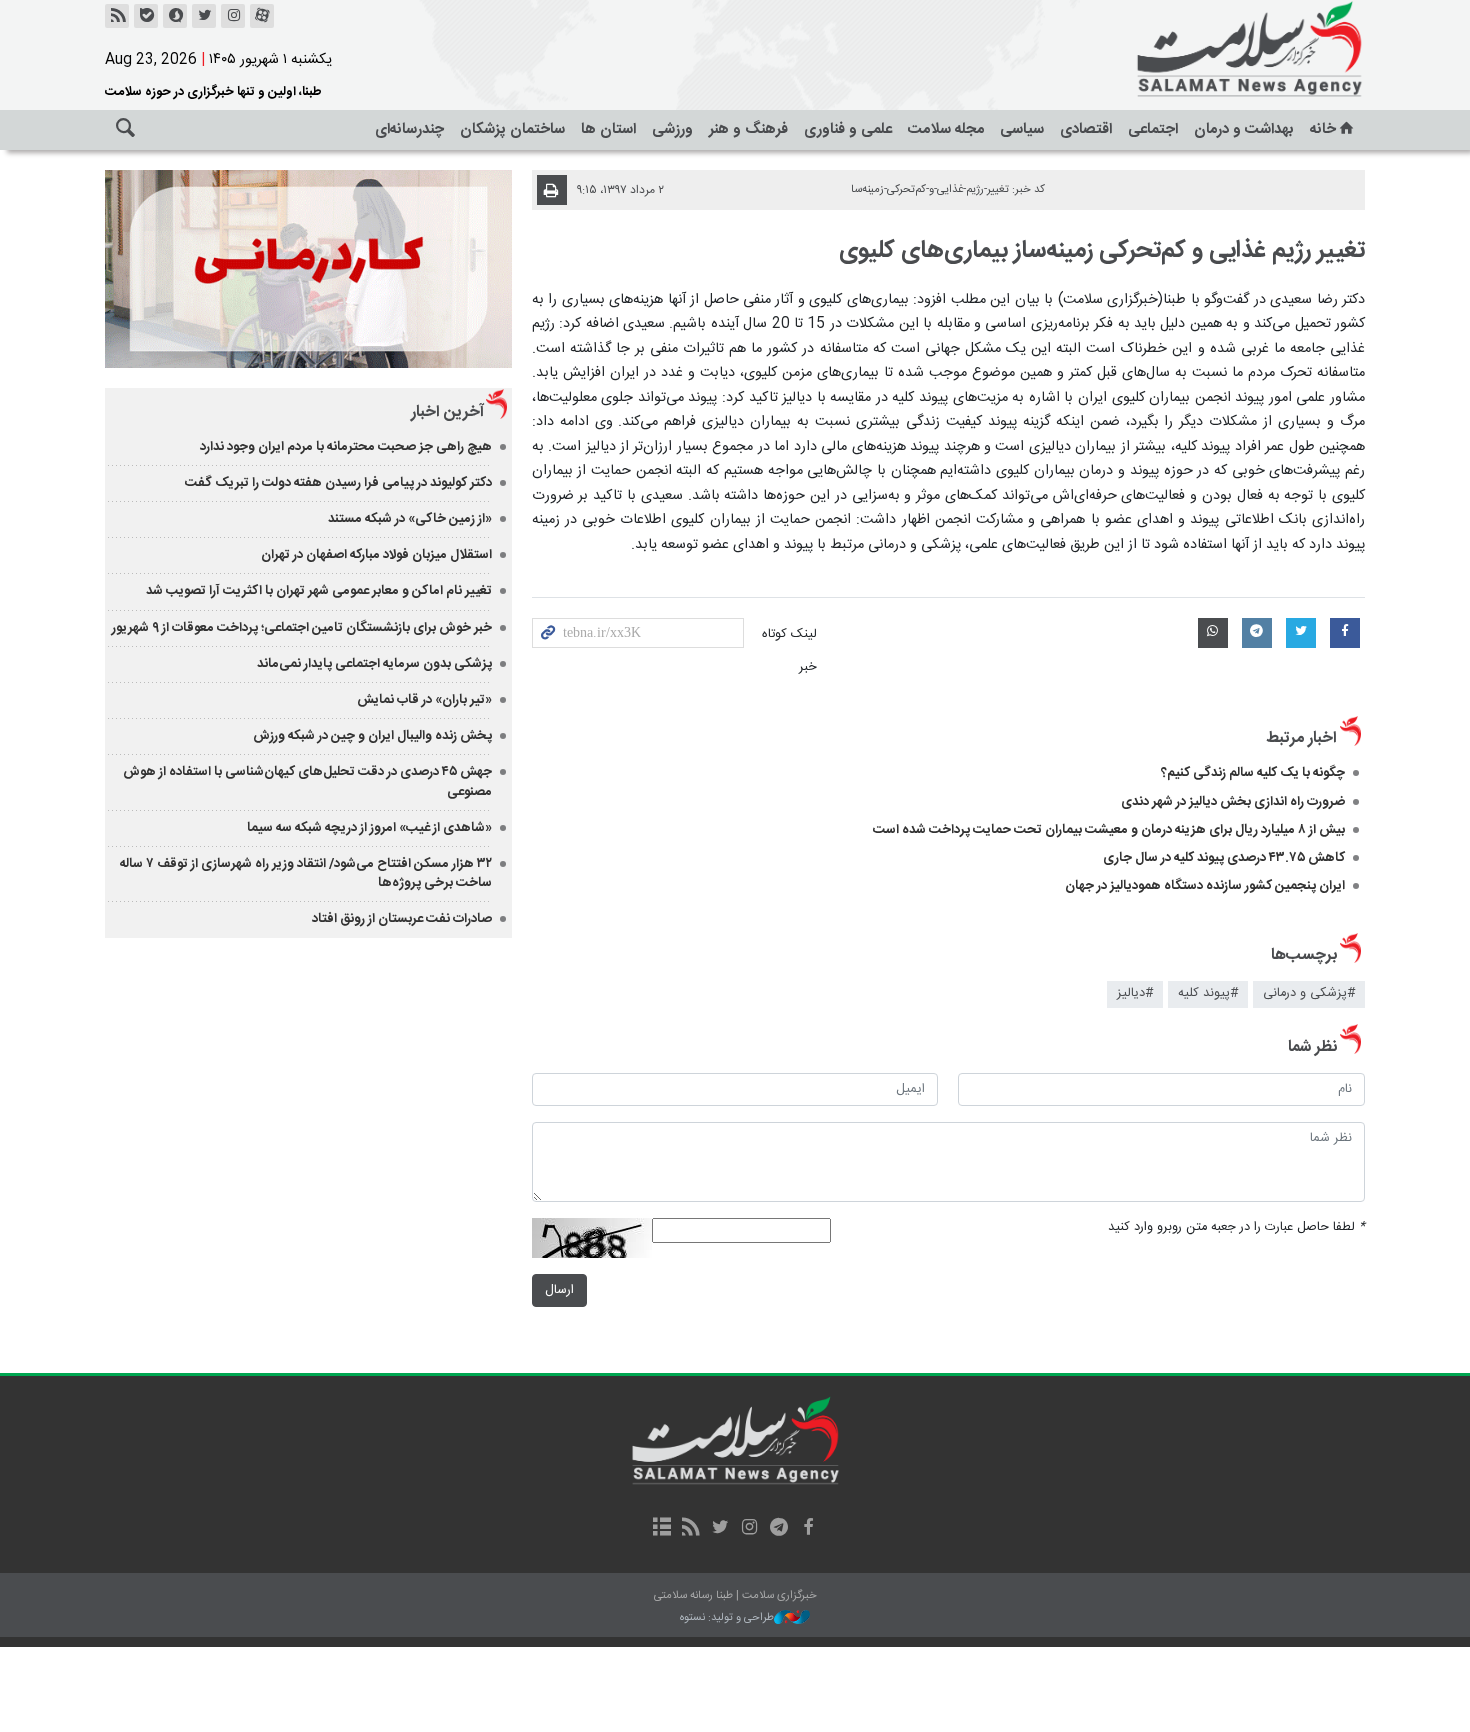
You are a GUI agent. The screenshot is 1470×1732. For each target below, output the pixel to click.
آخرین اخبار (447, 412)
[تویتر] (204, 16)
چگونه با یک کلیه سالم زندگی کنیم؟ (1253, 773)
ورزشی (672, 129)
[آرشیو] (661, 1529)
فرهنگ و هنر (748, 129)
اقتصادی (1086, 129)
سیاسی (1022, 129)
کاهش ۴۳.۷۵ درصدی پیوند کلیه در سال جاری (1224, 858)
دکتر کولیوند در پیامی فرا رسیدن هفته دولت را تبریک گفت (338, 483)
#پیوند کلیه (1208, 993)
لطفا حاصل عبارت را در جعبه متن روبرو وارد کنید (1236, 1227)
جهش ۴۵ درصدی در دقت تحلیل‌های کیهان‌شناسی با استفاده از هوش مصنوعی (307, 781)
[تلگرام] (778, 1529)
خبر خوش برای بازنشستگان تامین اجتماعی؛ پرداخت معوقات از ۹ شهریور (302, 628)
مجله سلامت (946, 129)
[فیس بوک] (807, 1529)
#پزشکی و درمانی (1309, 993)
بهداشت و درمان (1244, 129)
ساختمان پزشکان (512, 129)
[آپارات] (262, 16)
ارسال (559, 1290)
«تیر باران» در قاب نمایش (424, 700)
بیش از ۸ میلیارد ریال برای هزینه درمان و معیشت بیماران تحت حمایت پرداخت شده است (1109, 830)
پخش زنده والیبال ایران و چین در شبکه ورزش (372, 736)
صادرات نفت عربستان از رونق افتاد (402, 919)
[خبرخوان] (117, 16)
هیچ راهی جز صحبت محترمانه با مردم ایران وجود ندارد (346, 447)
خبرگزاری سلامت (1205, 50)
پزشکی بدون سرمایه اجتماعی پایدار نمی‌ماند (374, 664)
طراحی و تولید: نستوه (727, 1618)
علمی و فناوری (848, 129)
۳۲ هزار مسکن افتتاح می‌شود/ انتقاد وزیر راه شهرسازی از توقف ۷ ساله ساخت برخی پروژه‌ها (306, 873)
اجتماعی (1153, 129)
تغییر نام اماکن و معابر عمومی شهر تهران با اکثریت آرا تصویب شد (319, 591)
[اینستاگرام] (233, 16)
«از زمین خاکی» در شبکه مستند (410, 519)
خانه (1323, 129)
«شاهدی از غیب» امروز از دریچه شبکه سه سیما (369, 828)
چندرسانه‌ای (409, 129)
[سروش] (175, 16)
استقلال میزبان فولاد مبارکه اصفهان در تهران (376, 555)
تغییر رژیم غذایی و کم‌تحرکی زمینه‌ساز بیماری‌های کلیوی (1102, 251)
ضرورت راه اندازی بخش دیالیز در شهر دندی (1233, 802)
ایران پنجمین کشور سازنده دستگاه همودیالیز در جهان (1205, 886)
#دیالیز (1135, 993)
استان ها (608, 129)
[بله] (146, 16)
